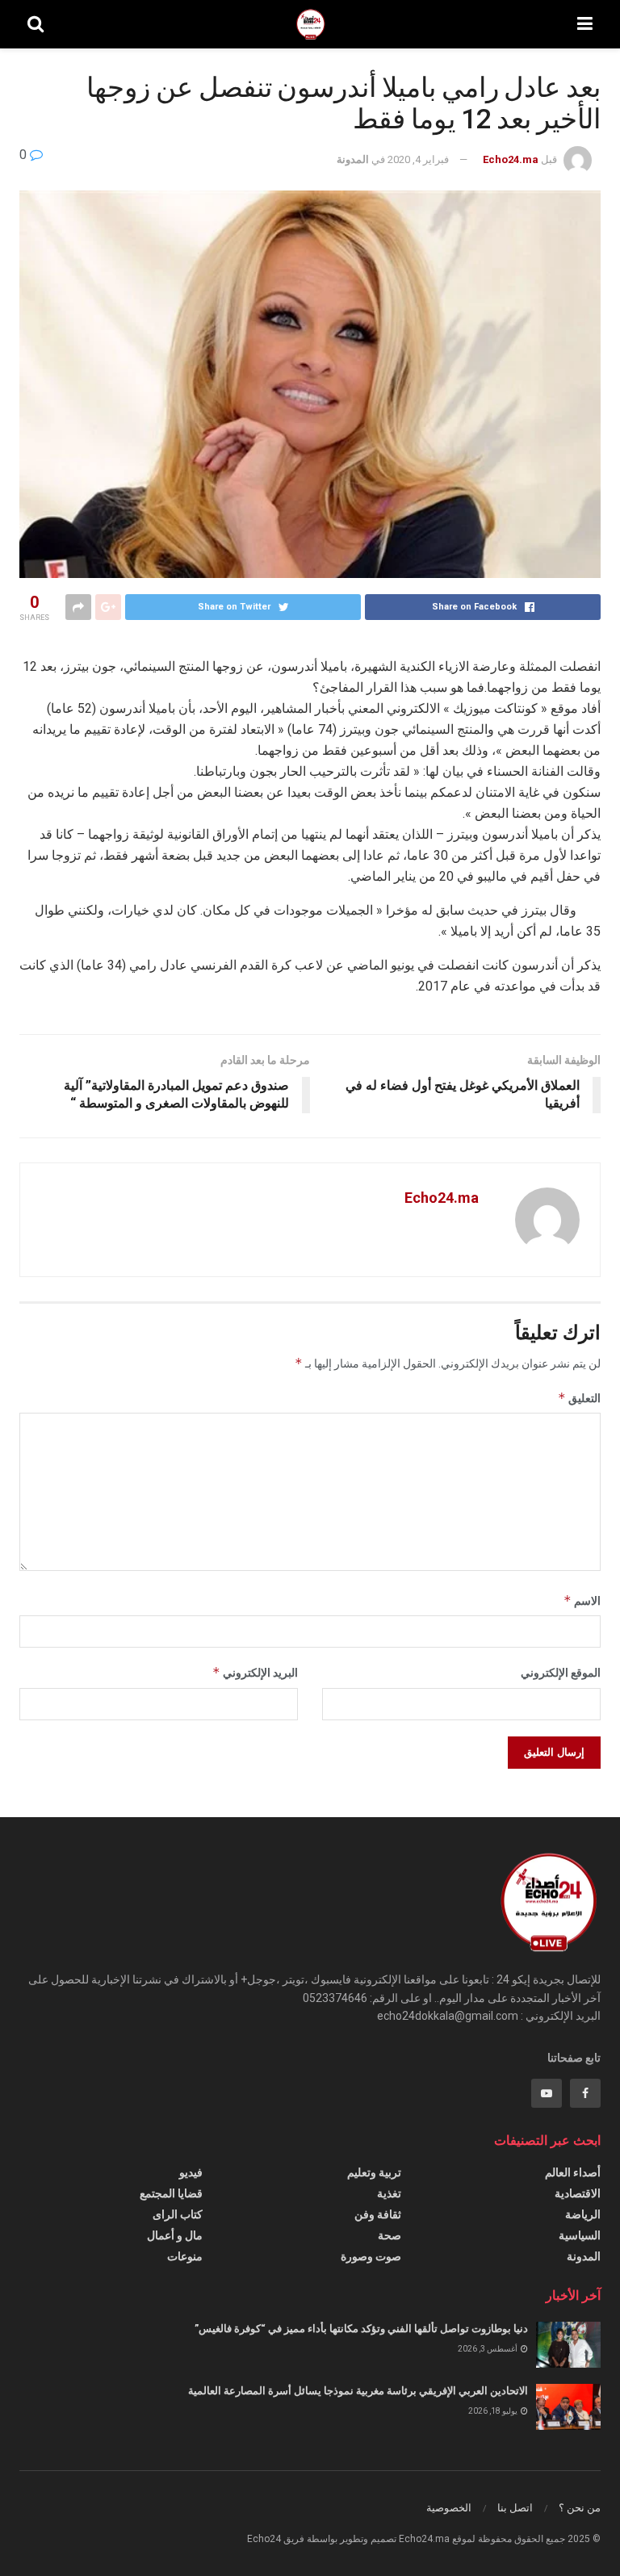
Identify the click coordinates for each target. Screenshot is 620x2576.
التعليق (579, 1398)
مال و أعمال (175, 2235)
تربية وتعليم (374, 2172)
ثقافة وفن (378, 2214)
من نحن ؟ (580, 2508)
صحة (390, 2235)
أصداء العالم (573, 2172)
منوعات (185, 2256)
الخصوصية (449, 2508)
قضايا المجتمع (171, 2193)
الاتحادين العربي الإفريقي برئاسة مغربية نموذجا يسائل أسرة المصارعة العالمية (358, 2391)
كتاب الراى (178, 2214)
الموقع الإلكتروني (561, 1673)
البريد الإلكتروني (255, 1672)
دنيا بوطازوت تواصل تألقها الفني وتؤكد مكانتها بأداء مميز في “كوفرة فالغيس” (361, 2329)
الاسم (582, 1600)
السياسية (580, 2235)
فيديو (191, 2172)
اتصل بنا (515, 2508)
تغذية (389, 2193)
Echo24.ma (511, 159)
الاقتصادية (578, 2193)
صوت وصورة (371, 2256)
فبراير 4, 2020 (418, 159)
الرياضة (583, 2214)
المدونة (353, 159)
